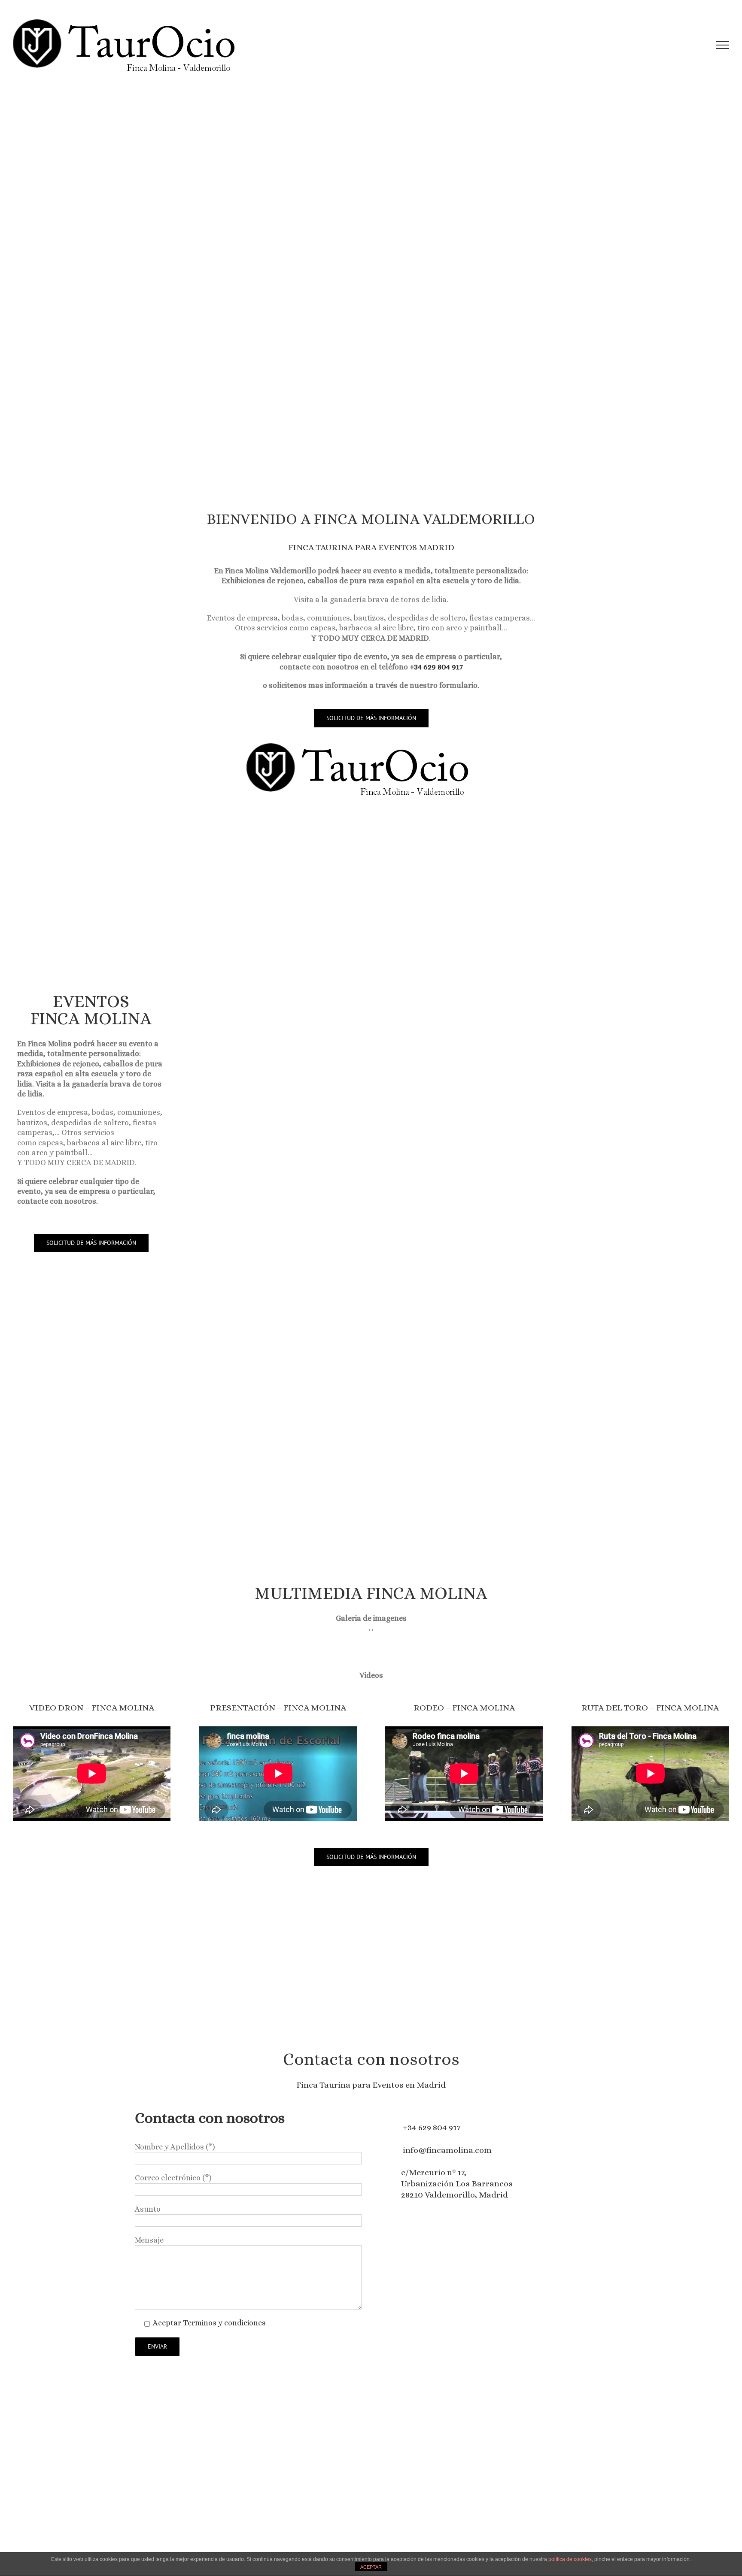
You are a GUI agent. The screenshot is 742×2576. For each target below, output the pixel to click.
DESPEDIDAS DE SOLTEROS (542, 1421)
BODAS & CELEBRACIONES (541, 1303)
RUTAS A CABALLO (675, 1185)
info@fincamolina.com (447, 2150)
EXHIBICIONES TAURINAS (274, 1068)
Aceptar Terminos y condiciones (209, 2323)
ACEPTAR (371, 2567)
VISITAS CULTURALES (408, 1068)
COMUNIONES (675, 1303)
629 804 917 (439, 2127)
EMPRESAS (274, 1421)
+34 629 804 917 (436, 667)
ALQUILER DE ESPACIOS (408, 1421)
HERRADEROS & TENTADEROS (541, 1068)
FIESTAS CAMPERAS (275, 1303)
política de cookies (570, 2559)
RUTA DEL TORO (675, 1068)
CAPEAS (408, 1303)
